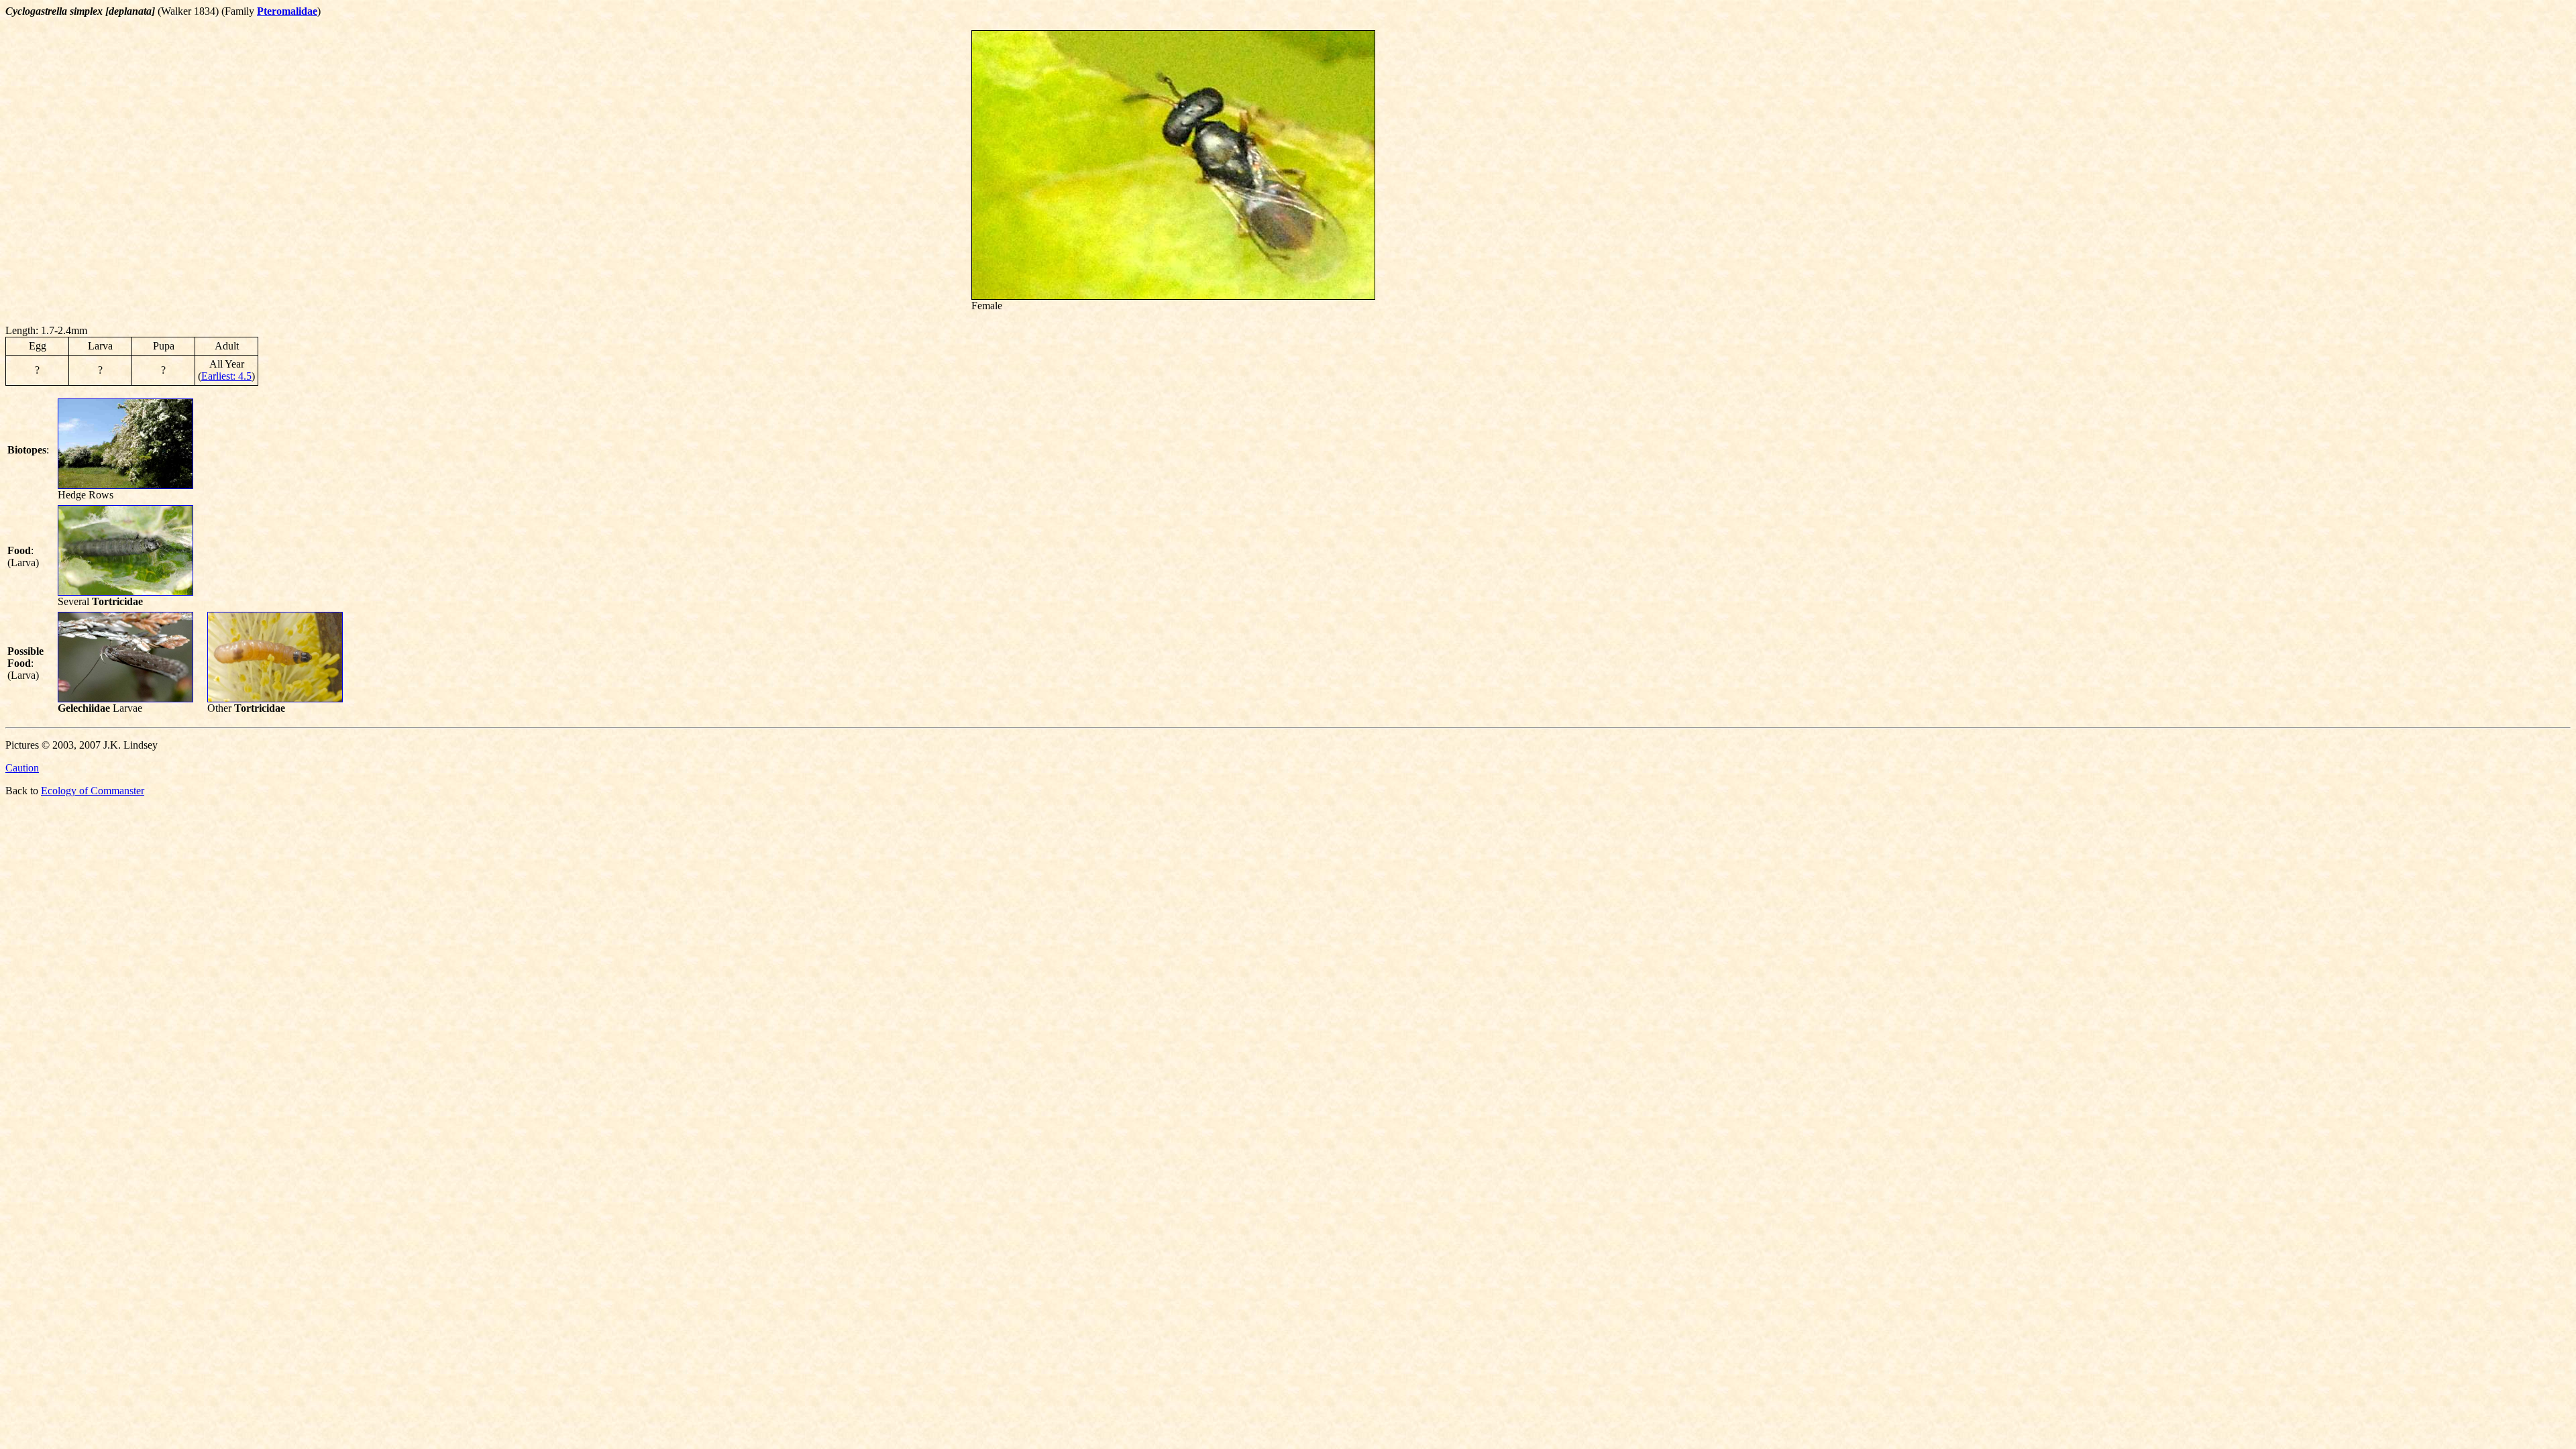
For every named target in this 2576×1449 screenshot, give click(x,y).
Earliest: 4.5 (226, 376)
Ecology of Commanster (93, 791)
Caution (22, 768)
